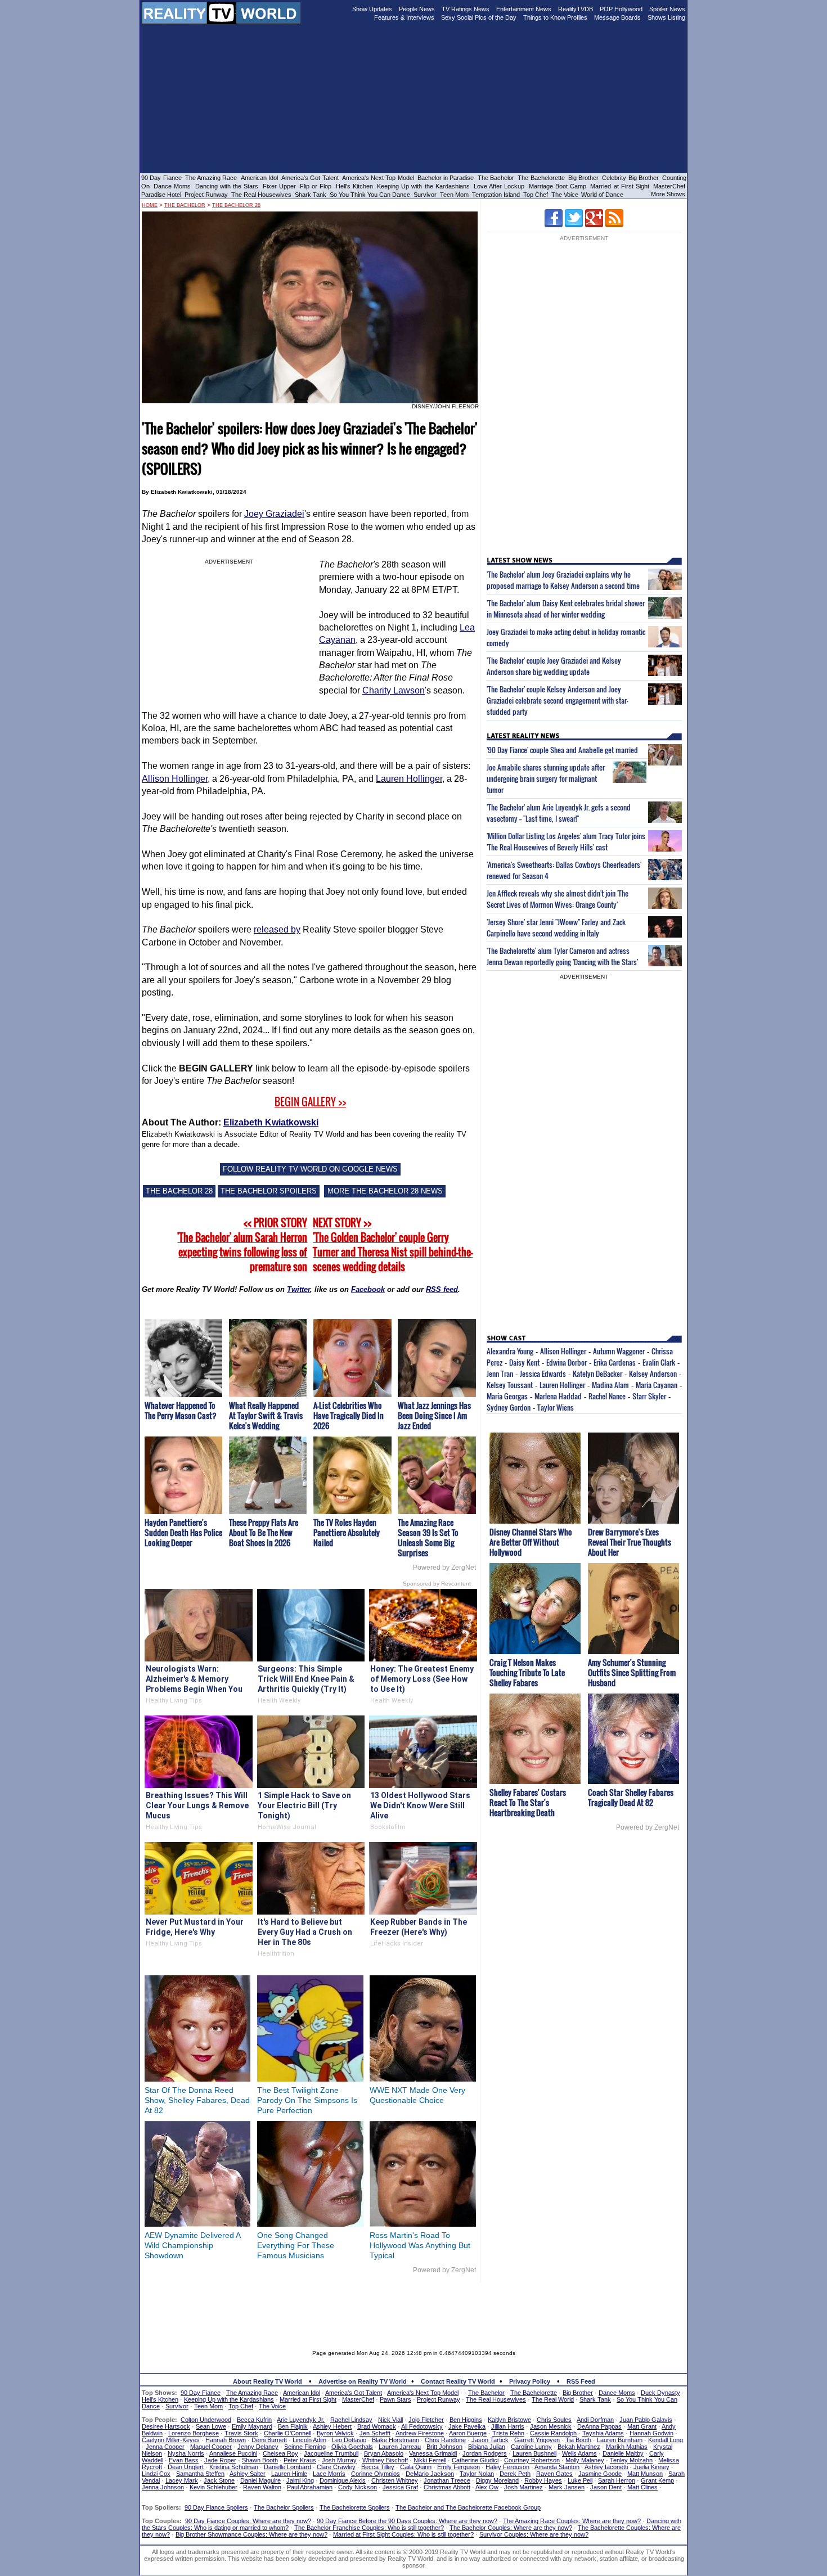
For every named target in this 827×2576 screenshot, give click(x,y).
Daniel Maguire (260, 2480)
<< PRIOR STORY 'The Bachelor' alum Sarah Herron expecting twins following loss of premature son (242, 1245)
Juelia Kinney (651, 2467)
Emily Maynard (252, 2426)
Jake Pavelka (467, 2426)
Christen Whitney (395, 2480)
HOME (150, 205)
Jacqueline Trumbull (331, 2453)
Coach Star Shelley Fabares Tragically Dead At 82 (631, 1797)
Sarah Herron (617, 2480)
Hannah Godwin (651, 2433)
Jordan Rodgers (485, 2453)
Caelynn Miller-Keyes (171, 2440)
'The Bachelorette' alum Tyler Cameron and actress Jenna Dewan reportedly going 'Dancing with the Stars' (562, 956)
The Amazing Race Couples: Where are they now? (572, 2521)
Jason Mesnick (551, 2426)
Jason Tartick (490, 2440)
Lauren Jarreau (400, 2447)
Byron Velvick (335, 2433)
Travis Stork (241, 2433)
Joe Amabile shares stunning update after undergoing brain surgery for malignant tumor (546, 778)
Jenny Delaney (258, 2447)
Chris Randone (445, 2440)
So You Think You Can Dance (370, 195)
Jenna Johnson (163, 2487)
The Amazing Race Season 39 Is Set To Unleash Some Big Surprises (428, 1537)
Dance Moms (172, 186)
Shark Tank (311, 195)
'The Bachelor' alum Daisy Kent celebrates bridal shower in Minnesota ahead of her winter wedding (566, 609)
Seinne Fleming (305, 2447)
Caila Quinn (416, 2467)
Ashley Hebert (332, 2426)
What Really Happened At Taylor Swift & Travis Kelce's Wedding (266, 1415)
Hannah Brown (226, 2440)
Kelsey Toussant (510, 1385)
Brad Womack (377, 2426)
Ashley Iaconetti (606, 2467)
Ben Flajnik (293, 2426)
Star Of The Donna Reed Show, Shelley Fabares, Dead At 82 (197, 2100)
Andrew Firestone (420, 2433)
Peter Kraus (300, 2460)
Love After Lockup (499, 186)
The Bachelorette (541, 178)
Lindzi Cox (156, 2474)
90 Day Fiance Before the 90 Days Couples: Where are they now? (407, 2521)
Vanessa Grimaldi (433, 2453)
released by (277, 929)
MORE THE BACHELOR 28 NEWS (385, 1191)
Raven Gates (554, 2474)
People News (417, 9)
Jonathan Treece (447, 2480)
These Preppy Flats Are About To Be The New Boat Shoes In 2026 (264, 1532)
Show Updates (372, 9)
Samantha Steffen (200, 2474)
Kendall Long (666, 2440)
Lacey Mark (182, 2480)
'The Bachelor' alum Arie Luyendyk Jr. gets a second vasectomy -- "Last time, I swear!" (559, 813)
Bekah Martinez (579, 2447)
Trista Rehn (508, 2433)
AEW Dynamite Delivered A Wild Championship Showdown (192, 2245)
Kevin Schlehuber (214, 2487)
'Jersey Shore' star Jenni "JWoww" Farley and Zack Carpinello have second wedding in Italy (556, 927)
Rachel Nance (607, 1396)
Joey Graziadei (274, 514)
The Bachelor (496, 178)
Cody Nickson (358, 2487)
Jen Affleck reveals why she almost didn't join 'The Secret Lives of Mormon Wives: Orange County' (558, 899)
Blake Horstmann (395, 2440)
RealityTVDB (576, 9)
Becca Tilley (378, 2467)
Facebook (368, 1289)
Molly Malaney (585, 2460)
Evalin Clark (659, 1362)
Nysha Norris (186, 2453)
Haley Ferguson (507, 2467)
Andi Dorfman (595, 2420)
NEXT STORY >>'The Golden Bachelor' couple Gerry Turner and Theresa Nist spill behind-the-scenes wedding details (393, 1245)
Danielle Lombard (287, 2467)
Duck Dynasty (660, 2393)
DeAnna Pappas (599, 2426)
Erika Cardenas (615, 1362)
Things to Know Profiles (555, 17)
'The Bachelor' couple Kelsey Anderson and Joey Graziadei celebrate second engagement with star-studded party (557, 700)
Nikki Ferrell (430, 2460)
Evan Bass (184, 2460)
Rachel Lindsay (351, 2420)
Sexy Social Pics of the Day (479, 17)
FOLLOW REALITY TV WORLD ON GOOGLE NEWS (310, 1169)
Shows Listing (666, 17)
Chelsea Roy (280, 2453)
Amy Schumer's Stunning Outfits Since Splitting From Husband (632, 1672)
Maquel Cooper (211, 2447)
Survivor (425, 195)
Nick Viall (390, 2420)
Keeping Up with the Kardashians (423, 186)
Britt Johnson (444, 2447)
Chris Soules (554, 2420)
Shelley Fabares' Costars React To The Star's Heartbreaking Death (528, 1802)
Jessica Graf (400, 2487)
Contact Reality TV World (458, 2381)
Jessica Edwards (543, 1373)
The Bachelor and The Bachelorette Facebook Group (468, 2507)
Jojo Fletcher (426, 2420)
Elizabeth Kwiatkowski (271, 1122)
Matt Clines (642, 2487)
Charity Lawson (394, 690)
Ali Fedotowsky (422, 2426)
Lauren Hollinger (409, 779)
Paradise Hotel (161, 195)
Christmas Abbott (447, 2487)
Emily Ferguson (459, 2467)
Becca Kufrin (254, 2420)
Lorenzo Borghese (194, 2433)
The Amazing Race (211, 178)
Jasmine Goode (600, 2474)
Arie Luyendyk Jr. (301, 2420)
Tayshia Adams (603, 2433)
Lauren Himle (289, 2474)
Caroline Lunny (531, 2447)
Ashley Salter (248, 2474)
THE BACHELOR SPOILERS (269, 1191)
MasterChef (669, 186)
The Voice (566, 195)
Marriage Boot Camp (558, 186)
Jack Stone (219, 2480)
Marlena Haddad (558, 1396)
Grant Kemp (657, 2480)
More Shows (668, 194)
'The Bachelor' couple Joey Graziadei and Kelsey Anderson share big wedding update (554, 666)
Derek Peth (515, 2474)
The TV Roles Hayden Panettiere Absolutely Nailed (347, 1532)
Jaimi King (300, 2480)
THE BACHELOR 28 (179, 1191)
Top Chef (536, 195)
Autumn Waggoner (619, 1351)
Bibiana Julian (487, 2447)
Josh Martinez (523, 2487)
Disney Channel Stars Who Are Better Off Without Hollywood (531, 1542)
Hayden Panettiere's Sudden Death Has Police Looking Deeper (183, 1532)
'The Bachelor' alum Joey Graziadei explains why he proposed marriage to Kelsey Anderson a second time (563, 580)
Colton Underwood (206, 2420)
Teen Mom (454, 195)
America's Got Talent (310, 178)
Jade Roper (220, 2460)
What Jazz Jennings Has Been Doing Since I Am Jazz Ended (434, 1415)
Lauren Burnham (620, 2440)
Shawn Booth (260, 2460)
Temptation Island (496, 195)
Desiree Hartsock (166, 2426)
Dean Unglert (186, 2467)
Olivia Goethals (352, 2447)
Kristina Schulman (234, 2467)
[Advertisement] (414, 2308)
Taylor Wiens (556, 1407)
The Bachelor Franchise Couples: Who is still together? (369, 2528)
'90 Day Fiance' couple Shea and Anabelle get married (562, 750)
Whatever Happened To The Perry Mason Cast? (181, 1410)
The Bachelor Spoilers (284, 2507)
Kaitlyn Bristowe (509, 2420)
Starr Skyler (649, 1396)
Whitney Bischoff (385, 2460)
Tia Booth (578, 2440)
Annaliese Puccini (233, 2453)
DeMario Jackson (430, 2474)
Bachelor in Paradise (446, 178)
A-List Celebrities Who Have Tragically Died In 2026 (349, 1415)
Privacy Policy (530, 2381)
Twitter (298, 1289)
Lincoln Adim (309, 2440)
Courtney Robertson (532, 2460)
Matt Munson (645, 2474)
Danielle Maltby (623, 2453)
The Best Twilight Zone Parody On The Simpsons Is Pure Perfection (307, 2100)
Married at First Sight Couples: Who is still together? (403, 2534)
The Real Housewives (261, 195)
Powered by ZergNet (444, 1568)
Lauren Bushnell (534, 2453)
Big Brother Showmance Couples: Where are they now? (251, 2534)
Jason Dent (606, 2487)
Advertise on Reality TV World (363, 2381)
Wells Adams (579, 2453)
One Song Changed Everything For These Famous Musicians (296, 2245)
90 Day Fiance (161, 178)
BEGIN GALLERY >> (310, 1102)
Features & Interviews (404, 17)
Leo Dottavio (349, 2440)
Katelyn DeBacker (597, 1373)
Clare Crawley (336, 2467)
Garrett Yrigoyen (537, 2440)
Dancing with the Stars (227, 186)
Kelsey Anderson (653, 1373)
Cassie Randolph (553, 2433)
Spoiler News (667, 9)
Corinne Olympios (376, 2474)
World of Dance (602, 195)
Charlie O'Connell (287, 2433)
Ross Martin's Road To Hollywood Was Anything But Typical (420, 2245)
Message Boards (617, 17)
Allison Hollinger (175, 779)
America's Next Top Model (378, 178)
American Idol (259, 178)
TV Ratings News (466, 9)
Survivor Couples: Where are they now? (534, 2534)
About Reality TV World (268, 2381)
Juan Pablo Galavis (646, 2420)
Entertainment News (524, 9)
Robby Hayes (543, 2480)
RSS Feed (581, 2381)
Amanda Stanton (557, 2467)
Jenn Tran (500, 1373)
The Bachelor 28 (236, 205)
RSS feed (442, 1289)
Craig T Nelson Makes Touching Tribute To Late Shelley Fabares (527, 1672)
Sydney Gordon (509, 1407)
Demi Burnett (269, 2440)
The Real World (553, 2399)
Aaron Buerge (468, 2433)
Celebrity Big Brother (630, 178)
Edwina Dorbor (567, 1362)
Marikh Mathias (627, 2447)
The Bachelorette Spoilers (355, 2507)
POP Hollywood (621, 9)
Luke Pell (580, 2480)
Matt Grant (642, 2426)
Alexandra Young (510, 1351)
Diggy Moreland (497, 2480)
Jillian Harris (508, 2426)
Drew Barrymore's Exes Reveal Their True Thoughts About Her (630, 1542)
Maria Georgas (507, 1396)
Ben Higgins (466, 2420)
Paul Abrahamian (310, 2487)
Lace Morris (329, 2474)
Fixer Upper (279, 186)
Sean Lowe (211, 2426)
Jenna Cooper (165, 2447)
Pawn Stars (395, 2399)
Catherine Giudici (475, 2460)
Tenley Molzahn (631, 2460)
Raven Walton (262, 2487)
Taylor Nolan (477, 2474)
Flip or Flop (316, 186)
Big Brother (583, 178)
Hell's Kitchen (354, 186)
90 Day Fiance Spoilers (216, 2507)
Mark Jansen (567, 2487)
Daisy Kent (524, 1362)
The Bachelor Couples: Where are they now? (511, 2528)
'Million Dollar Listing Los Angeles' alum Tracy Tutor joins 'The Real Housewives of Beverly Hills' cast (566, 841)
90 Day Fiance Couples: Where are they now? (248, 2521)
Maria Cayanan (657, 1385)
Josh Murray (339, 2460)
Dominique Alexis (343, 2480)
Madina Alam (610, 1385)
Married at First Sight (620, 186)
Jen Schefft (375, 2433)
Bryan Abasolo (384, 2453)
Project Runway (206, 195)
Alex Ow (487, 2487)
